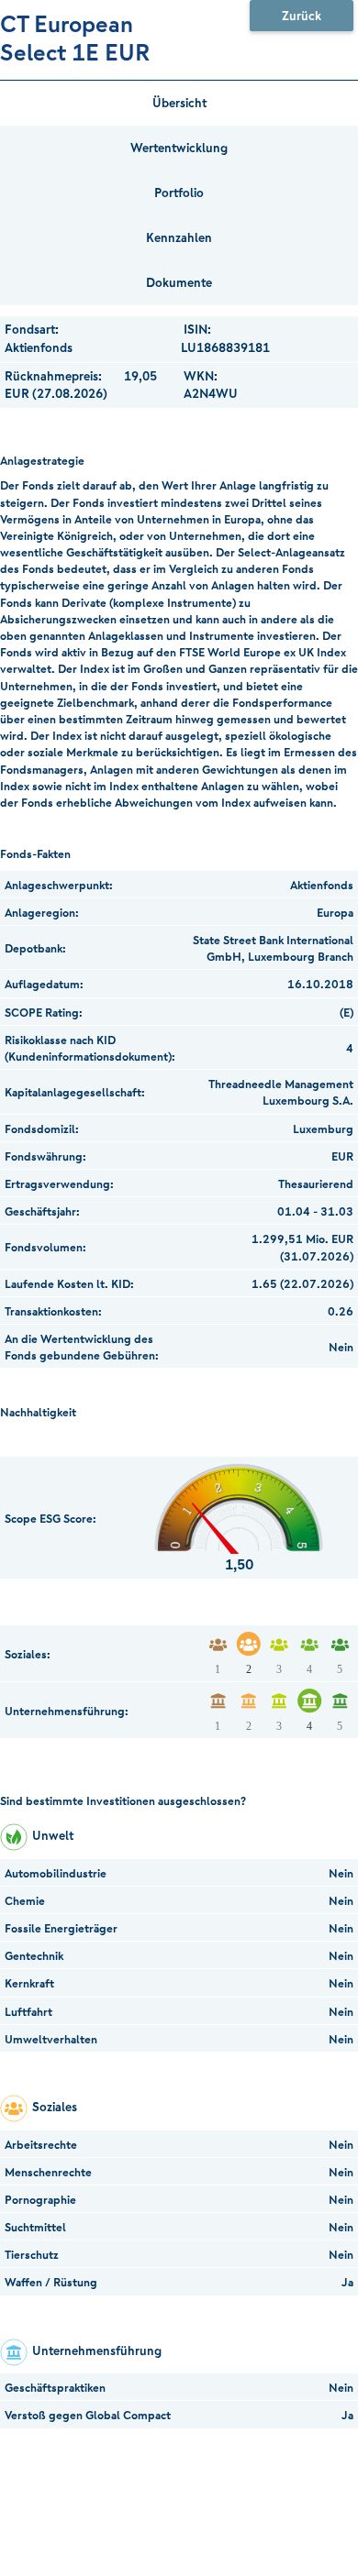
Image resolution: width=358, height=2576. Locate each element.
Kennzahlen (179, 237)
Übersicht (179, 103)
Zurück (302, 16)
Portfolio (179, 193)
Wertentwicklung (179, 148)
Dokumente (179, 282)
